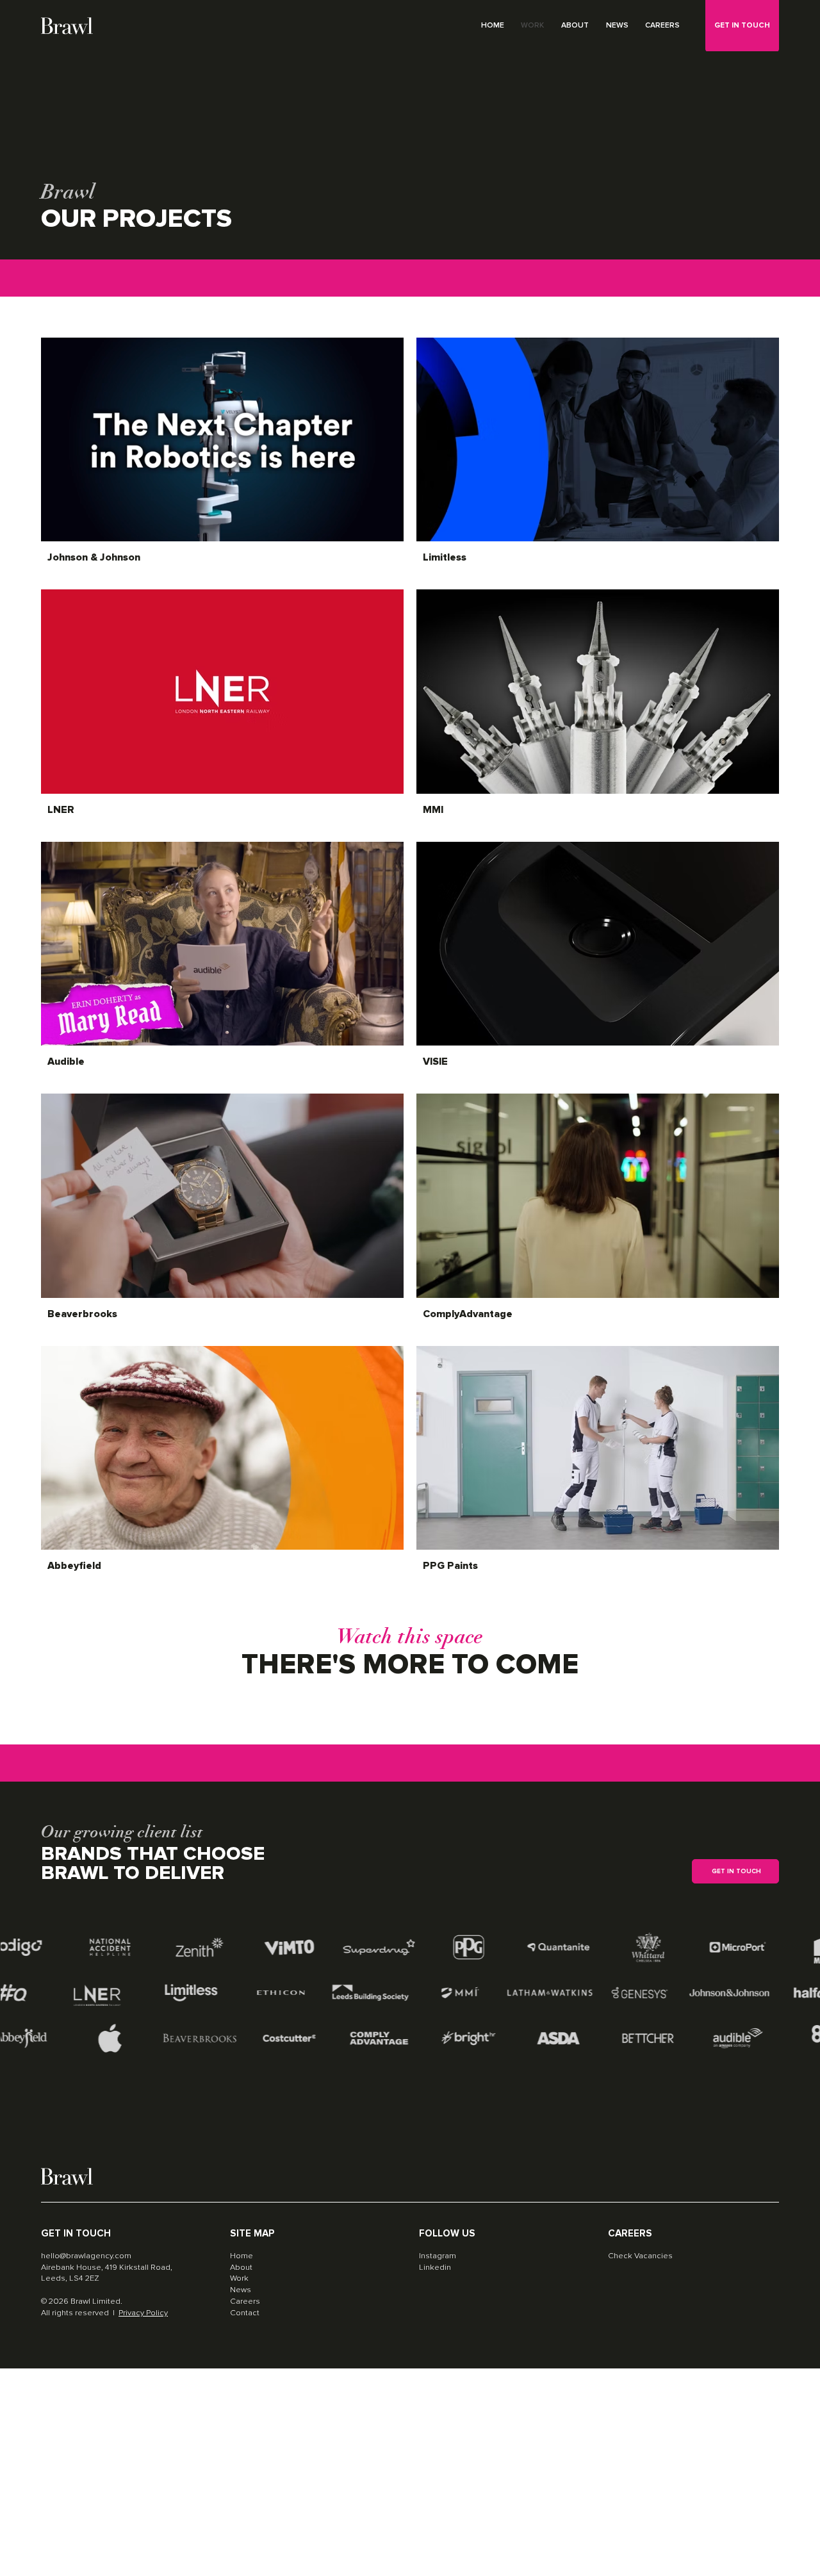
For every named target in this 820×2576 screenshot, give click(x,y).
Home (242, 2256)
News (241, 2290)
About (241, 2267)
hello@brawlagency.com (86, 2256)
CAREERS (630, 2234)
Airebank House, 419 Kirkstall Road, (107, 2267)
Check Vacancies (640, 2256)
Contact (245, 2313)
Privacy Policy (143, 2313)
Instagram (438, 2256)
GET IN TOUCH (742, 25)
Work (239, 2278)
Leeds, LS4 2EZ (70, 2278)
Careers (245, 2301)
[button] (735, 1871)
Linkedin (435, 2267)
